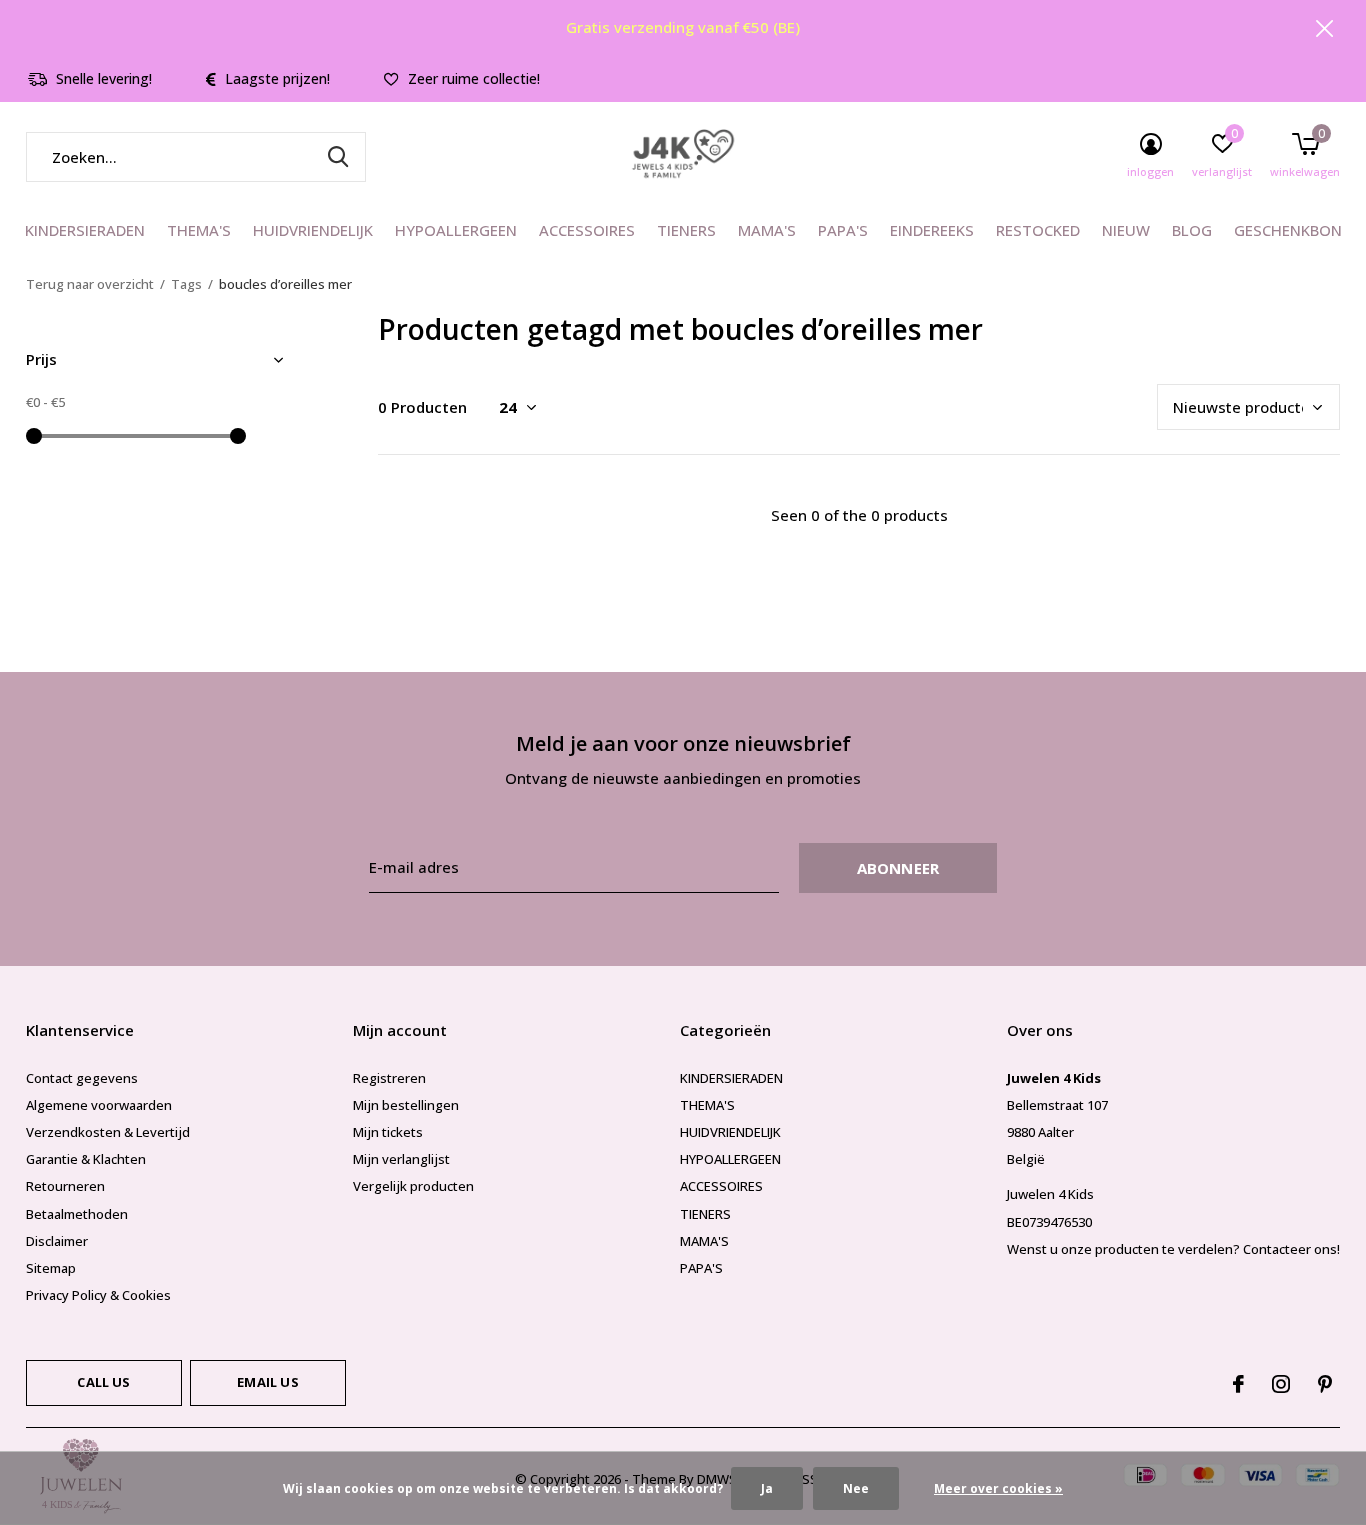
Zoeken (338, 157)
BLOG (1192, 230)
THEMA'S (199, 230)
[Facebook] (1238, 1384)
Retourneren (65, 1186)
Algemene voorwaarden (99, 1105)
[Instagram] (1281, 1384)
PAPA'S (843, 230)
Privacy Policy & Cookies (98, 1295)
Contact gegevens (82, 1078)
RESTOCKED (1038, 230)
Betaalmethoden (77, 1214)
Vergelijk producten (413, 1186)
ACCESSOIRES (587, 230)
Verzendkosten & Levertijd (108, 1132)
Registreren (389, 1078)
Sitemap (51, 1268)
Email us (267, 1382)
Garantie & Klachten (86, 1159)
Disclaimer (57, 1241)
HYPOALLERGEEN (456, 230)
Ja (767, 1488)
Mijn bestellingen (406, 1105)
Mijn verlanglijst (401, 1159)
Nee (856, 1488)
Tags (186, 284)
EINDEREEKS (932, 230)
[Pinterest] (1325, 1384)
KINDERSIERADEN (85, 230)
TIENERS (686, 230)
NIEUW (1126, 230)
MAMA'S (767, 230)
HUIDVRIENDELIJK (313, 230)
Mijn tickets (388, 1132)
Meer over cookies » (998, 1488)
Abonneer (898, 868)
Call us (103, 1382)
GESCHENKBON (1288, 230)
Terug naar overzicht (90, 284)
